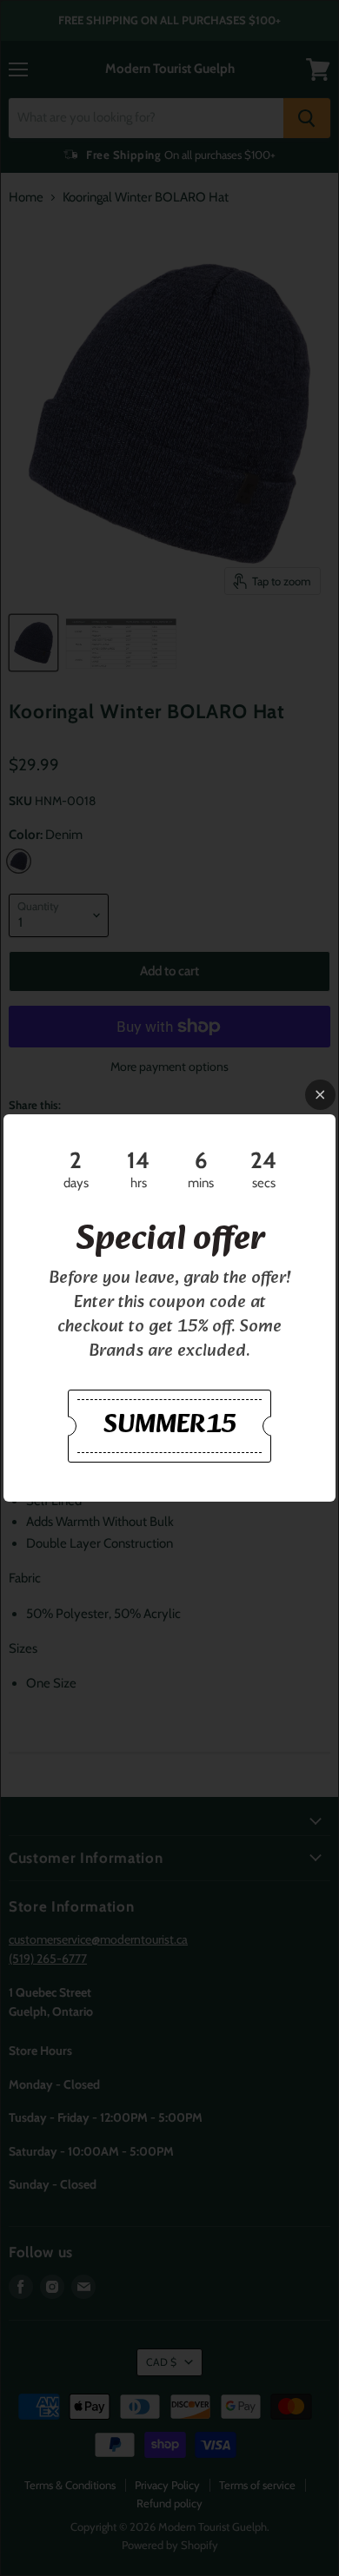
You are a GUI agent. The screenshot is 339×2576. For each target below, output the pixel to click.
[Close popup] (320, 1095)
